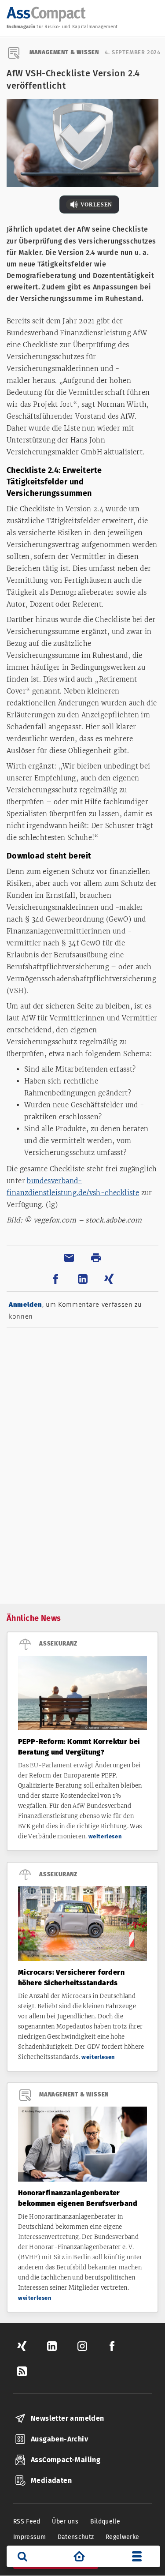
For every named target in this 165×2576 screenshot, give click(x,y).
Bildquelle (105, 2522)
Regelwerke (123, 2537)
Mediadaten (51, 2480)
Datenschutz (76, 2537)
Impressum (29, 2537)
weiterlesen (105, 1836)
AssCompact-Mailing (66, 2460)
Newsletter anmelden (68, 2418)
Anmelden (26, 1305)
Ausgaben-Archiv (59, 2439)
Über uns (65, 2522)
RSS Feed (27, 2522)
